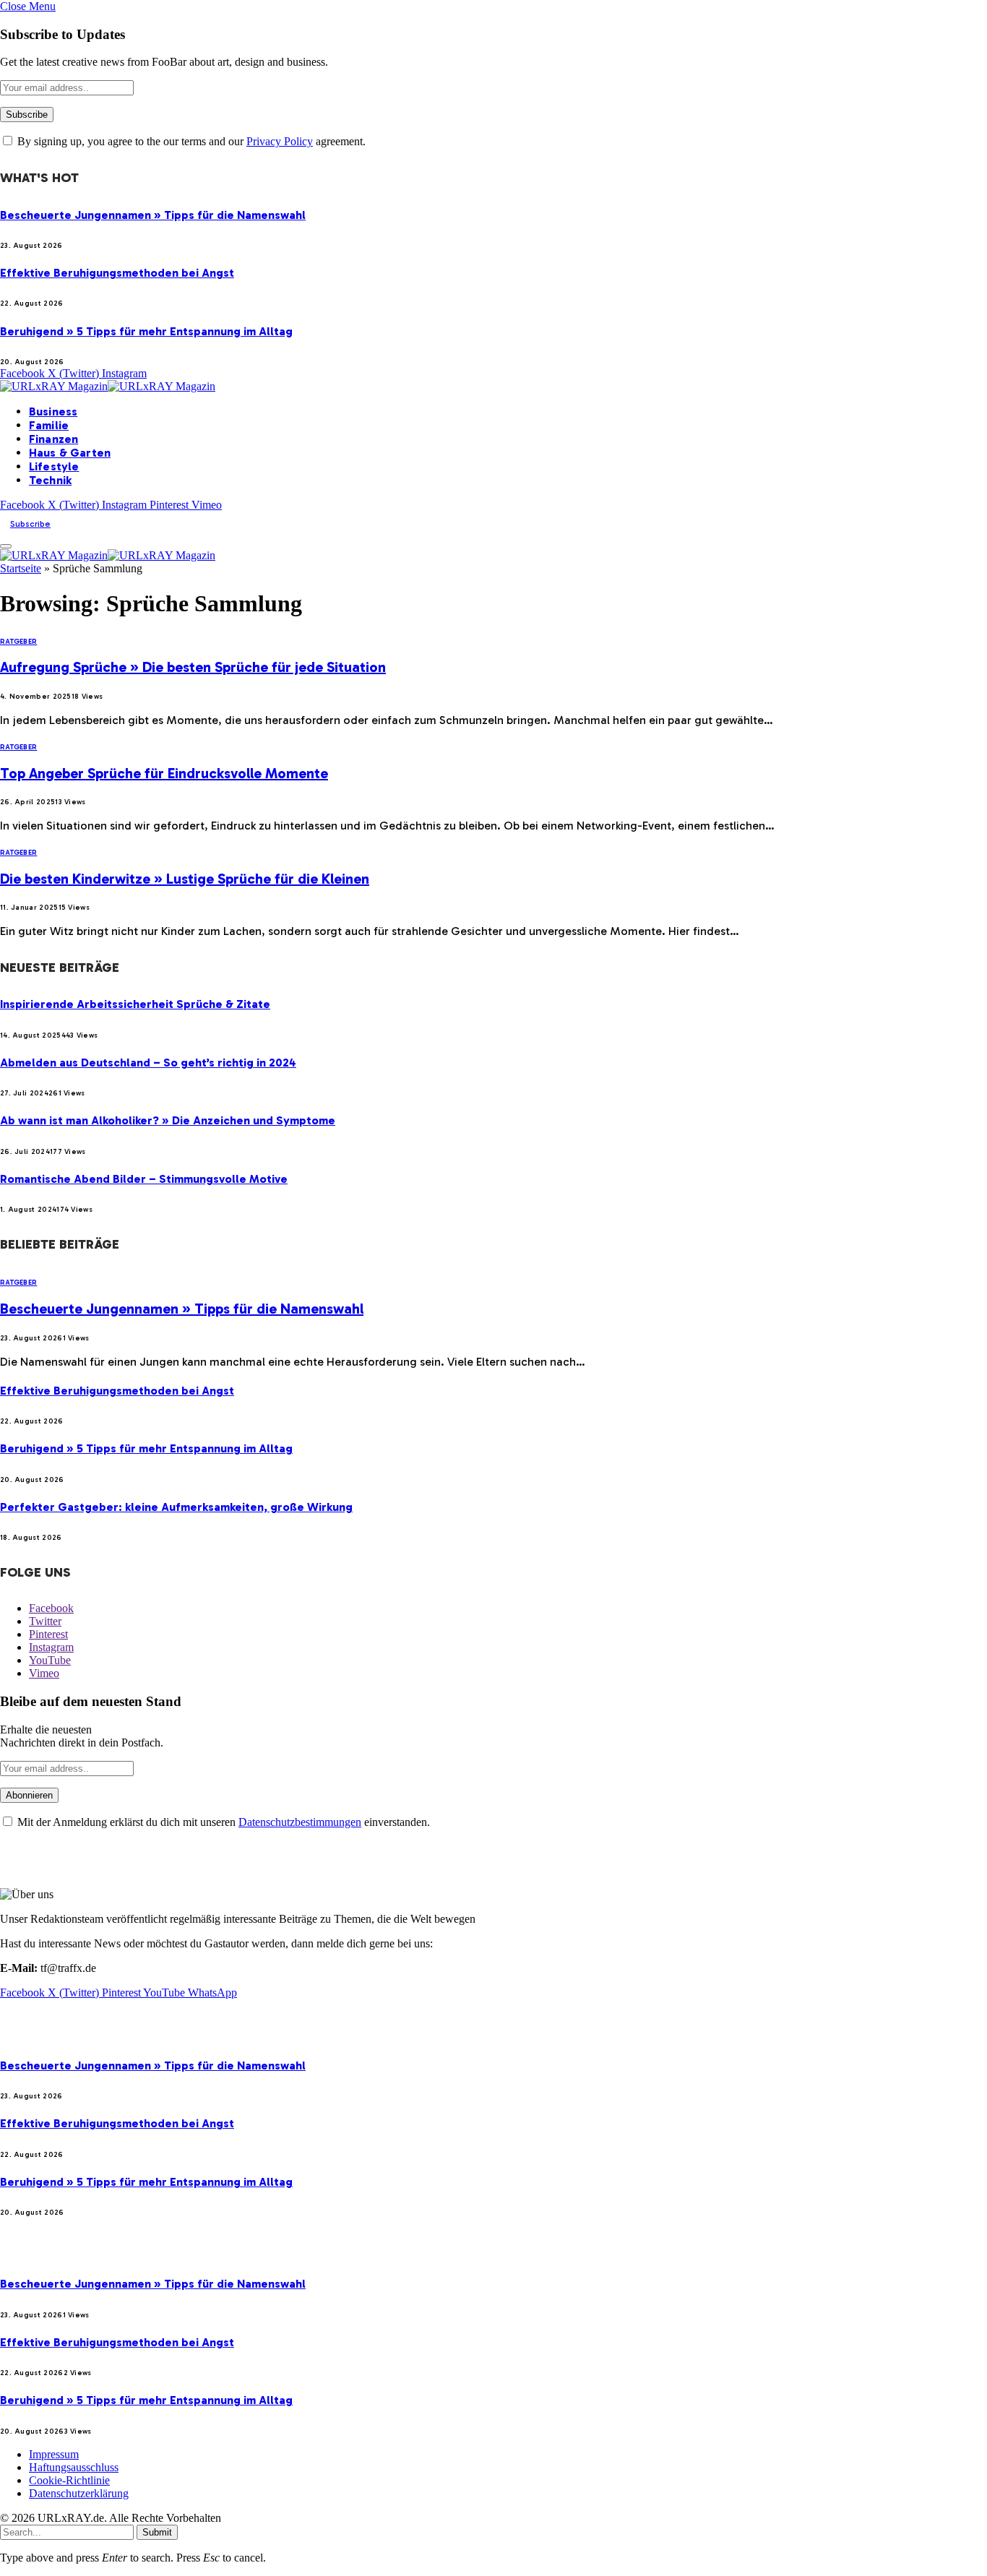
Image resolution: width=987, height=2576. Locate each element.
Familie (49, 425)
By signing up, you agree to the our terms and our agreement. (190, 141)
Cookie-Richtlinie (69, 2480)
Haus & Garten (70, 453)
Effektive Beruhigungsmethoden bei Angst (117, 273)
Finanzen (53, 439)
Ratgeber (18, 642)
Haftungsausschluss (74, 2467)
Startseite (21, 568)
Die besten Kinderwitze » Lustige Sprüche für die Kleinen (185, 879)
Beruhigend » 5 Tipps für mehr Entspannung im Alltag (146, 331)
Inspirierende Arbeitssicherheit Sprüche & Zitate (135, 1004)
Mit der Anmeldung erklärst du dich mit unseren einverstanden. (222, 1822)
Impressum (54, 2454)
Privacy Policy (280, 141)
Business (53, 412)
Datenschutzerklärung (79, 2493)
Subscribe (30, 524)
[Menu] (6, 546)
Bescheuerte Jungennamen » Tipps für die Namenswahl (153, 215)
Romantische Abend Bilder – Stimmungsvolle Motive (144, 1179)
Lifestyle (54, 466)
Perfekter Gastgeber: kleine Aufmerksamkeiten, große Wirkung (176, 1507)
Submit (157, 2532)
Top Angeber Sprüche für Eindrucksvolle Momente (164, 773)
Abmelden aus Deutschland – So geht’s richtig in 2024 (148, 1063)
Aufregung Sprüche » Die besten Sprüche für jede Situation (193, 667)
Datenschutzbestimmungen (300, 1822)
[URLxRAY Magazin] (108, 386)
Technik (50, 480)
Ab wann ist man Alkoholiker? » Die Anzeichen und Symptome (168, 1120)
